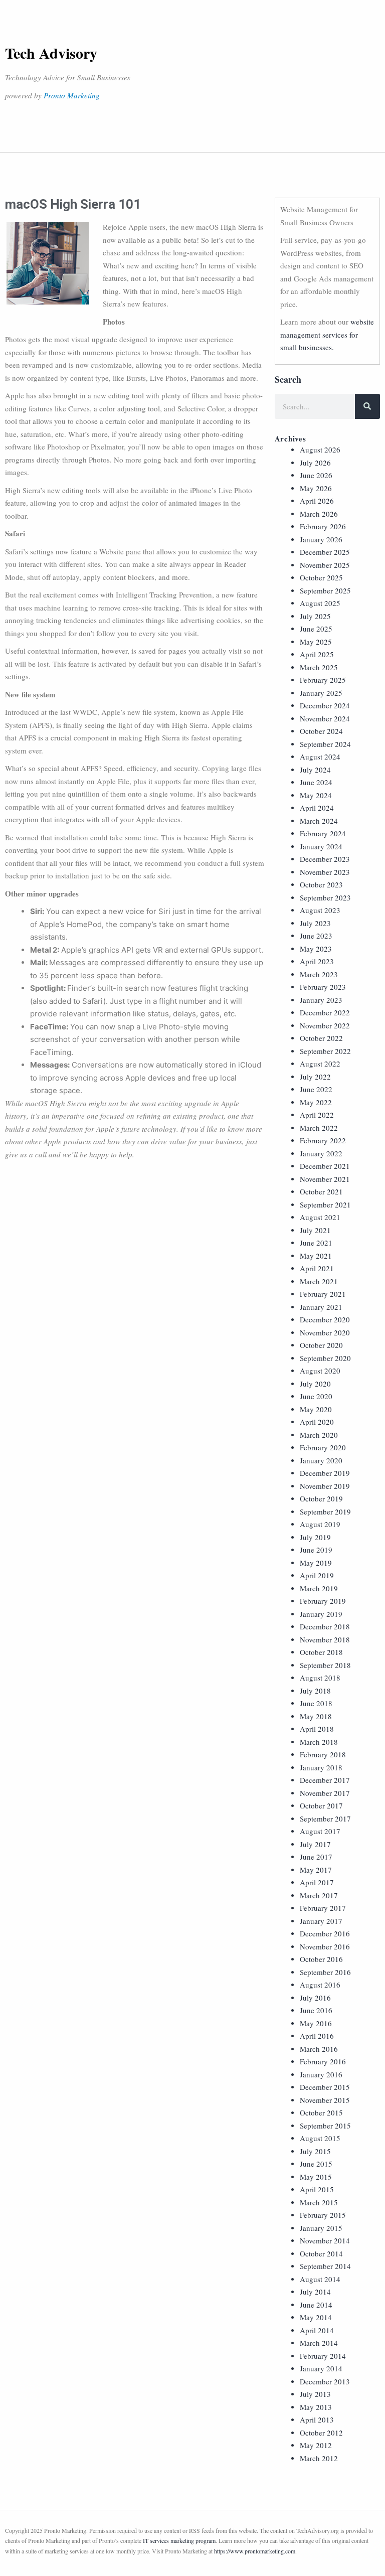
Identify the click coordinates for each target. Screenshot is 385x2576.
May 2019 (316, 1563)
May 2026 (316, 488)
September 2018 (325, 1665)
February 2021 (323, 1294)
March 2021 (319, 1281)
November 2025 (325, 565)
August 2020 (320, 1371)
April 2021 (317, 1268)
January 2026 (321, 539)
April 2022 (317, 1115)
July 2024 (315, 770)
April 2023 (317, 961)
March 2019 (319, 1588)
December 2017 (325, 1780)
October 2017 (321, 1805)
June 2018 (316, 1703)
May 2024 (316, 795)
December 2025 (325, 552)
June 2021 (316, 1243)
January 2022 (321, 1153)
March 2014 (319, 2343)
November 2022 (325, 1025)
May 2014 (316, 2317)
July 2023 (315, 923)
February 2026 (323, 526)
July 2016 (315, 1998)
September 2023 (325, 897)
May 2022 (316, 1102)
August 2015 (320, 2138)
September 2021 (325, 1204)
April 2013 (317, 2419)
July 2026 (315, 463)
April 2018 (317, 1729)
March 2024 (319, 821)
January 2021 (321, 1307)
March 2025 (319, 667)
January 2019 (321, 1614)
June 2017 (316, 1857)
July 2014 (315, 2292)
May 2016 (316, 2023)
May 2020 (316, 1409)
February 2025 (323, 680)
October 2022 (321, 1038)
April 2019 (317, 1575)
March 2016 (319, 2049)
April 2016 (317, 2036)
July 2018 (315, 1691)
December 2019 (325, 1473)
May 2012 (316, 2445)
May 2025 (316, 642)
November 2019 (325, 1486)
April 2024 (317, 808)
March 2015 (319, 2202)
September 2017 (325, 1819)
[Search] (367, 406)
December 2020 (325, 1319)
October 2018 (321, 1652)
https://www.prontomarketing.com (255, 2551)
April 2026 (317, 501)
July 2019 (315, 1537)
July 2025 (315, 616)
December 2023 (325, 859)
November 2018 (325, 1639)
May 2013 (316, 2407)
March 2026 (319, 514)
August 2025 (320, 603)
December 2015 (325, 2087)
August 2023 (320, 910)
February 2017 (323, 1908)
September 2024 (325, 744)
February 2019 (323, 1601)
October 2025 (321, 577)
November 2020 (325, 1332)
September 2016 (325, 1972)
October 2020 (321, 1345)
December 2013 (325, 2381)
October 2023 (321, 884)
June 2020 (316, 1396)
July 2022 (315, 1077)
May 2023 (316, 949)
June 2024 (316, 782)
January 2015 (321, 2228)
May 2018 (316, 1716)
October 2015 (321, 2112)
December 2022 (325, 1012)
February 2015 (323, 2215)
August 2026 (320, 449)
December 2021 (325, 1166)
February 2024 (323, 833)
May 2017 (316, 1870)
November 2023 (325, 872)
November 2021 (325, 1179)
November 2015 (325, 2100)
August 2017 (320, 1831)
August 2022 (320, 1064)
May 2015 (316, 2177)
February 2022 (323, 1140)
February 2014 (323, 2356)
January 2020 (321, 1460)
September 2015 (325, 2126)
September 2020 (325, 1358)
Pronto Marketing (72, 95)
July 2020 (315, 1384)
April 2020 (317, 1422)
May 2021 (316, 1256)
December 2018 (325, 1626)
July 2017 (315, 1844)
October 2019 (321, 1498)
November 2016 (325, 1946)
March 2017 (319, 1895)
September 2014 (325, 2266)
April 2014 (317, 2330)
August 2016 (320, 1985)
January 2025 (321, 693)
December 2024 (325, 705)
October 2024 (321, 731)
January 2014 (321, 2368)
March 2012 (319, 2458)
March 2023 (319, 974)
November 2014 (325, 2240)
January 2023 (321, 1000)
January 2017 (321, 1921)
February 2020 (323, 1447)
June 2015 (316, 2164)
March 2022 (319, 1128)
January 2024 (321, 846)
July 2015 (315, 2151)
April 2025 (317, 654)
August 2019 (320, 1524)
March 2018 (319, 1742)
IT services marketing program (179, 2540)
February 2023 (323, 987)
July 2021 (315, 1230)
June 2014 (316, 2305)
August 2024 (320, 756)
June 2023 (316, 936)
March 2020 (319, 1435)
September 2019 (325, 1511)
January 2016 (321, 2074)
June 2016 (316, 2010)
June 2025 (316, 629)
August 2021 (320, 1217)
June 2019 (316, 1550)
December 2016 (325, 1933)
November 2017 (325, 1793)
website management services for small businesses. (327, 334)
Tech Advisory (51, 53)
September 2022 (325, 1051)
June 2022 (316, 1089)
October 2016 (321, 1959)
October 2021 (321, 1191)
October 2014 (321, 2253)
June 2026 (316, 475)
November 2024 (325, 718)
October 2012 (321, 2433)
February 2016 (323, 2061)
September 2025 (325, 590)
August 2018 (320, 1678)
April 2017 (317, 1882)
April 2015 (317, 2189)
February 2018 (323, 1754)
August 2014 (320, 2279)
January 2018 (321, 1767)
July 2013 (315, 2394)
